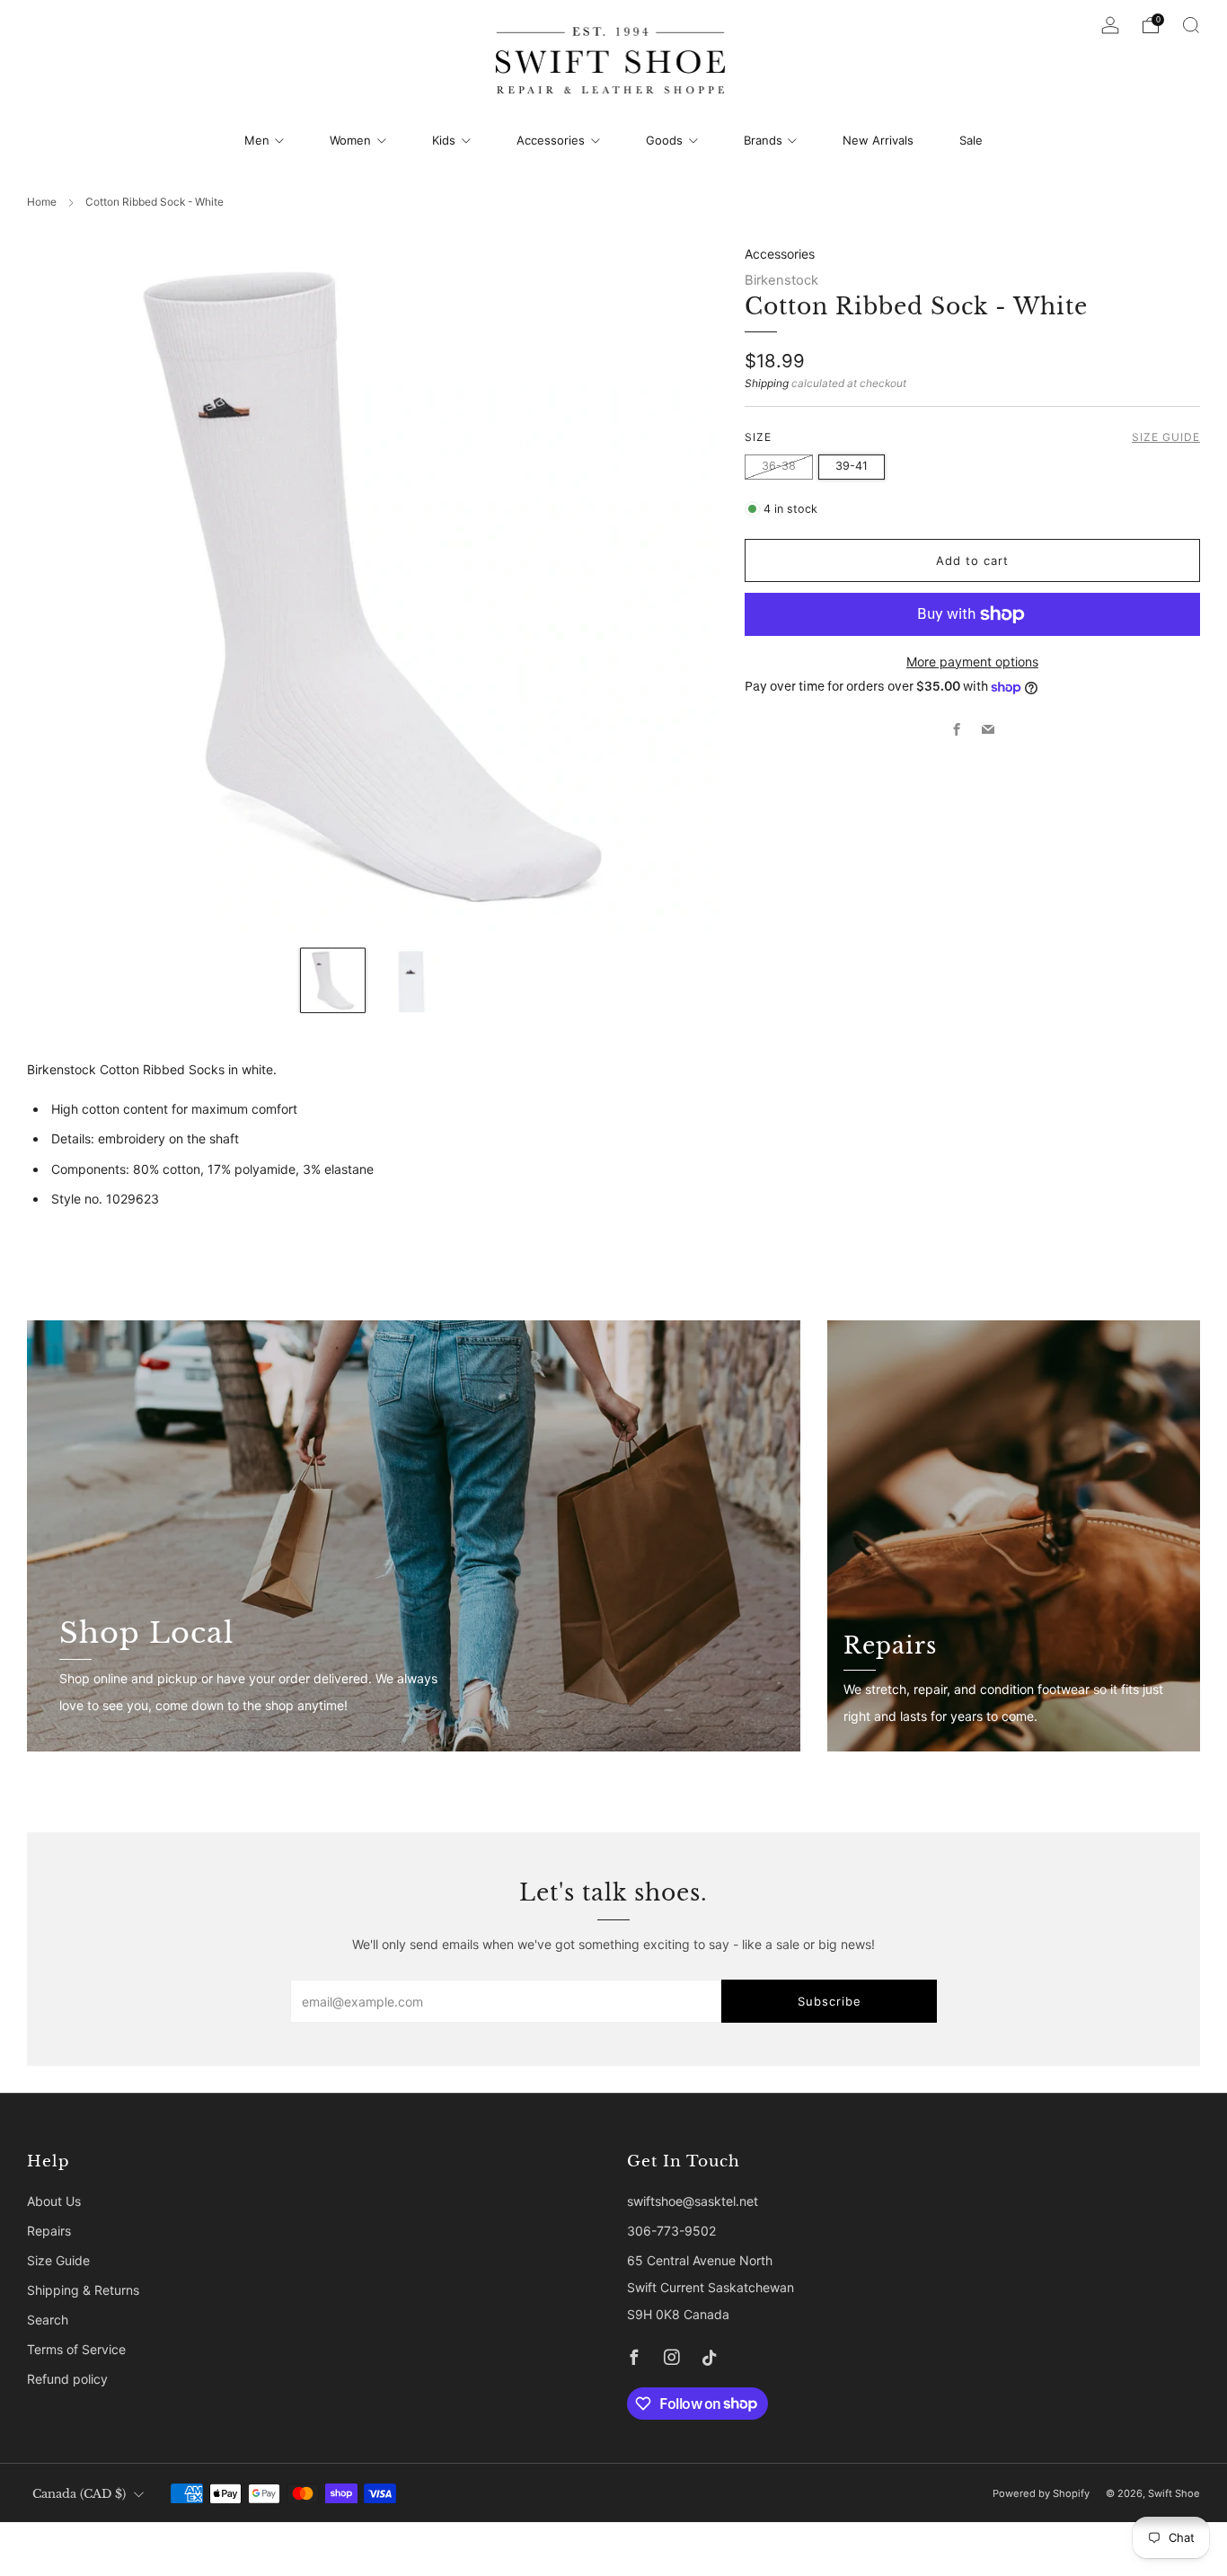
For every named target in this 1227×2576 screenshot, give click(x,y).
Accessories (551, 140)
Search (48, 2320)
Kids (444, 140)
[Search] (1191, 25)
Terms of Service (76, 2349)
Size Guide (1166, 437)
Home (42, 202)
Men (257, 140)
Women (350, 140)
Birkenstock (781, 280)
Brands (763, 140)
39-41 (852, 466)
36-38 (779, 466)
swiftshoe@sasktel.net (693, 2201)
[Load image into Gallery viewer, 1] (333, 980)
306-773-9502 (671, 2231)
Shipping (767, 383)
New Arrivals (878, 140)
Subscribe (830, 2001)
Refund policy (67, 2379)
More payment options (972, 662)
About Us (54, 2201)
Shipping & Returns (83, 2290)
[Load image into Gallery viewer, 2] (411, 980)
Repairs (49, 2231)
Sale (971, 140)
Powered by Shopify (1041, 2493)
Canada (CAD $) (79, 2494)
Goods (664, 140)
